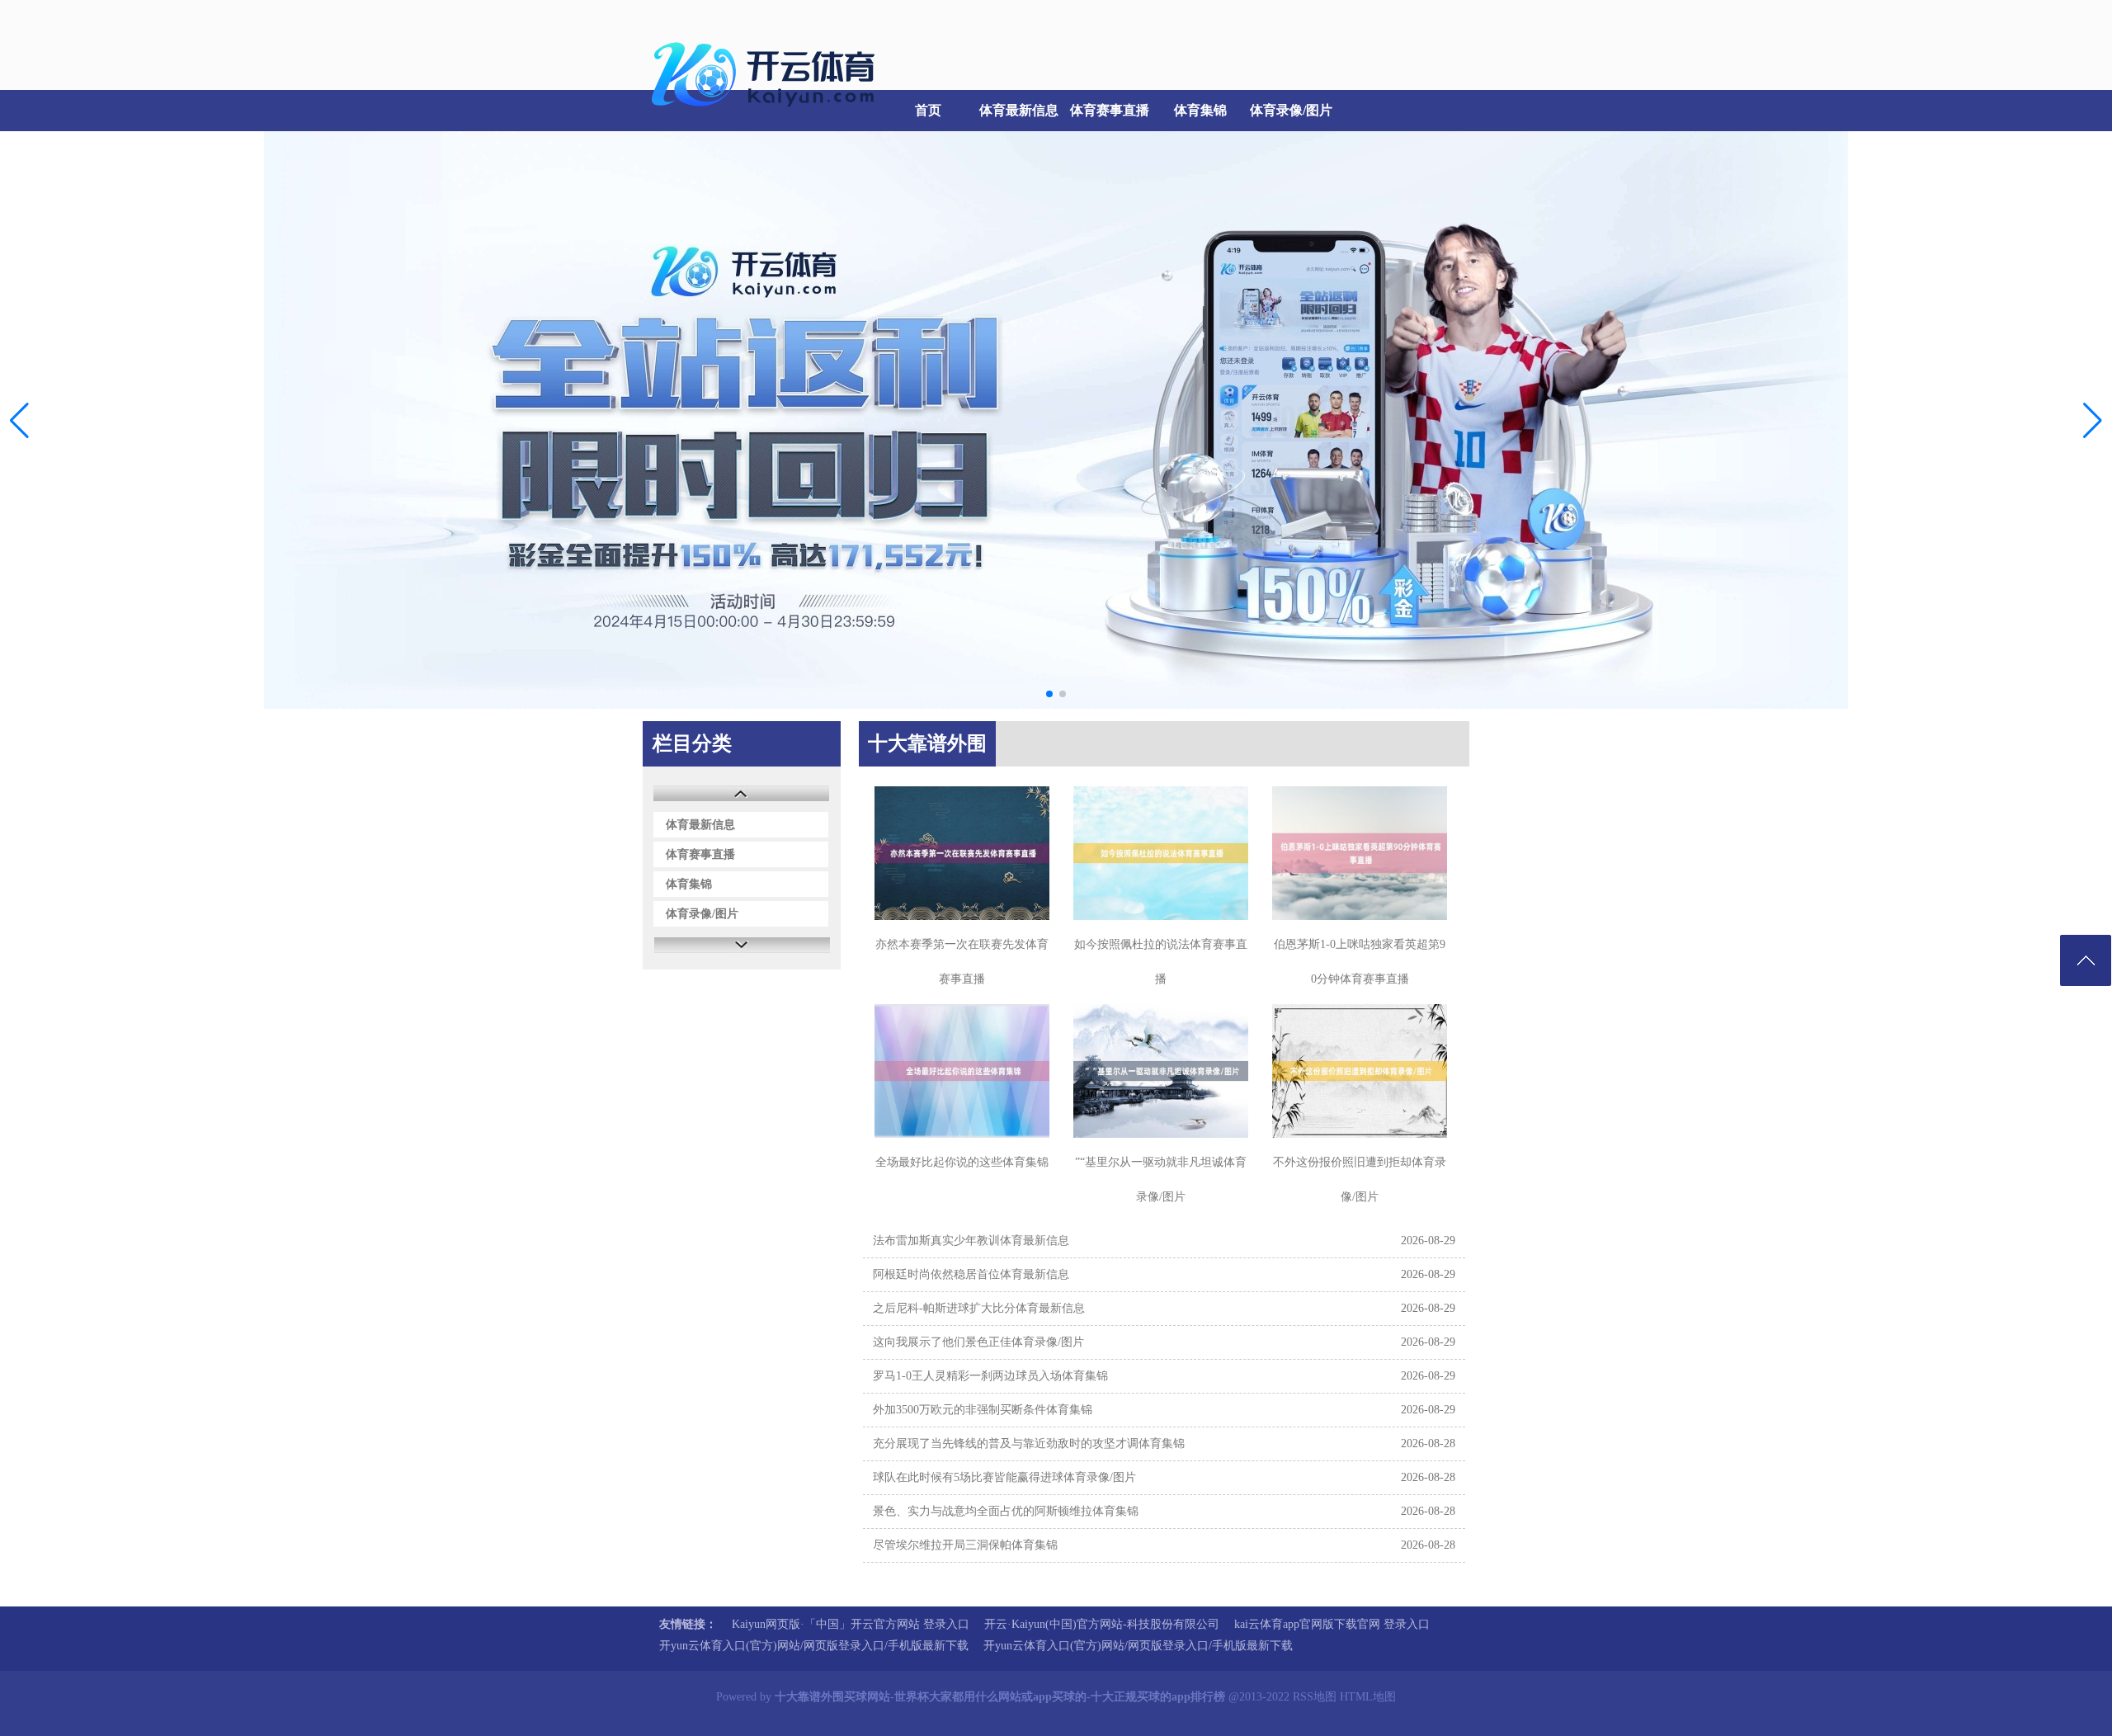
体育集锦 (1200, 110)
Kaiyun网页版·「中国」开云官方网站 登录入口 (851, 1624)
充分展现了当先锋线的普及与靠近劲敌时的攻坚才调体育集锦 (1029, 1444)
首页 (928, 110)
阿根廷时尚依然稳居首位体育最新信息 (971, 1274)
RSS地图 (1315, 1697)
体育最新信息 (1019, 110)
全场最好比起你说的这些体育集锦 (962, 1162)
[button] (2093, 420)
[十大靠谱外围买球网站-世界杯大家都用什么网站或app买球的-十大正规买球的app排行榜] (767, 116)
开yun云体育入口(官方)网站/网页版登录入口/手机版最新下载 (814, 1646)
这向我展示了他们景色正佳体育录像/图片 (978, 1342)
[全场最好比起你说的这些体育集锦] (962, 1071)
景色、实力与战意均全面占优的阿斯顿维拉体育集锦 (1006, 1511)
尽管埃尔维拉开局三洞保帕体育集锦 (965, 1545)
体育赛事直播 (1110, 110)
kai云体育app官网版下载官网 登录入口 (1332, 1624)
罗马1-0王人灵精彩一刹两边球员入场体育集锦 (990, 1376)
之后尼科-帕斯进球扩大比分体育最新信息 (979, 1308)
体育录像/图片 (1291, 110)
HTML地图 (1368, 1697)
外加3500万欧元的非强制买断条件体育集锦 (983, 1410)
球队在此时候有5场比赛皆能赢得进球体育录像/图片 (1004, 1477)
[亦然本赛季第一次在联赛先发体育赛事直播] (962, 853)
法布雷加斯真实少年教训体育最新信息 (971, 1241)
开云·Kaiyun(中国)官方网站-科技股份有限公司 (1102, 1624)
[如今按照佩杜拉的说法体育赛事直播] (1161, 853)
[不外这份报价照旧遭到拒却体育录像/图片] (1360, 1071)
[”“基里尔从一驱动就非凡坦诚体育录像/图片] (1161, 1071)
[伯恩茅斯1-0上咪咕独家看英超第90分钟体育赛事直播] (1360, 853)
